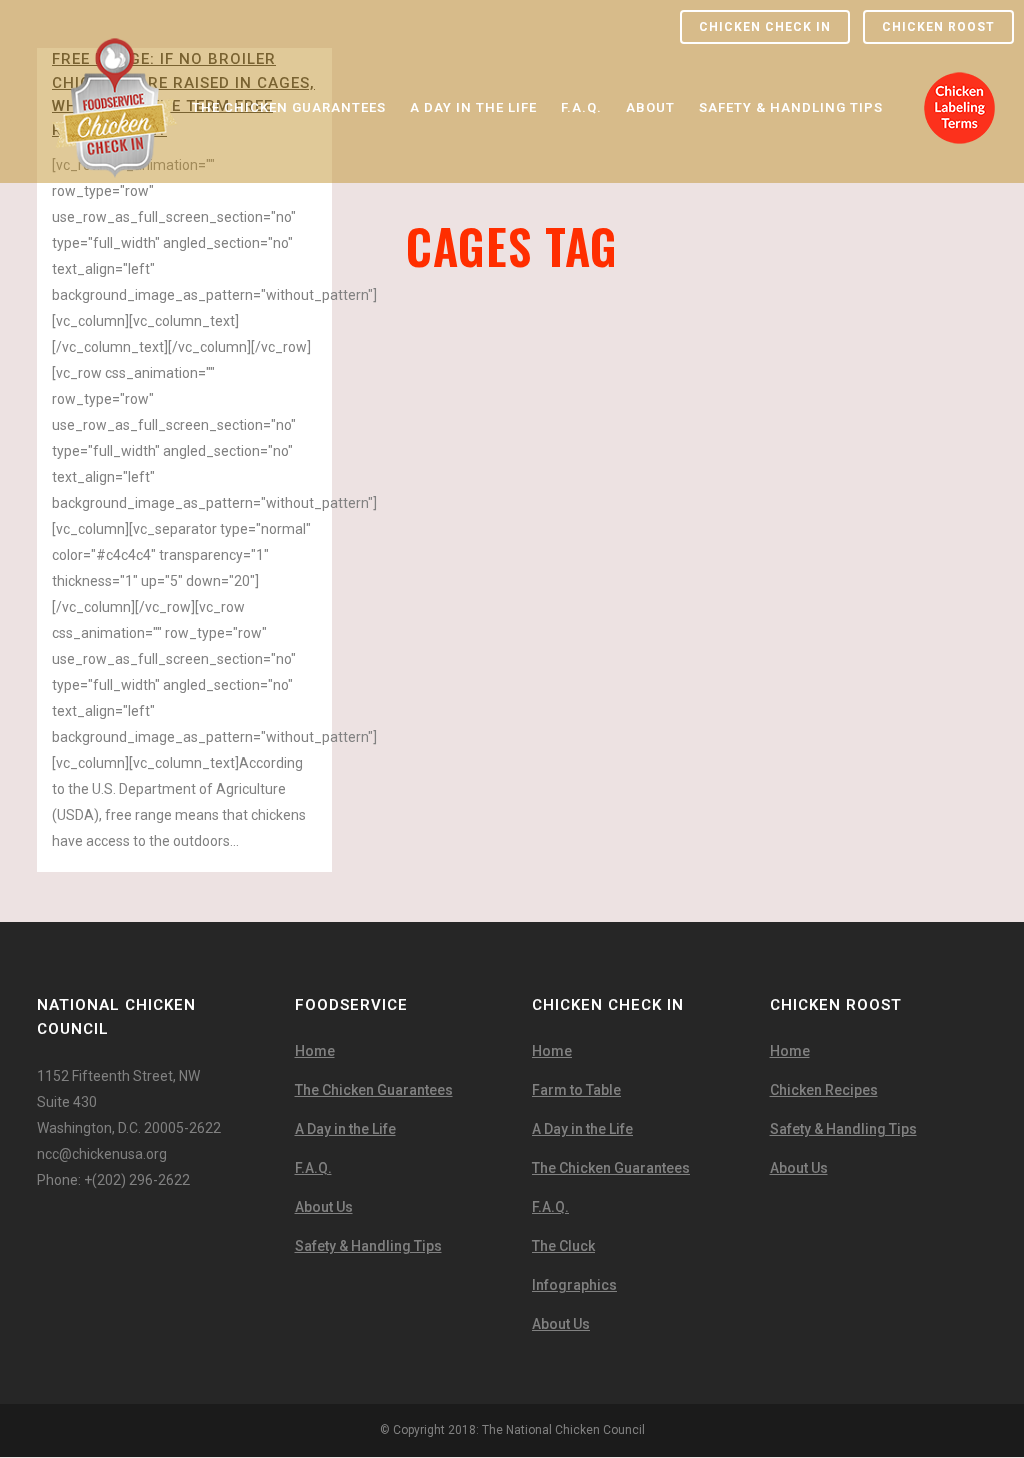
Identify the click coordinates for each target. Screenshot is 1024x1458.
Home (315, 1051)
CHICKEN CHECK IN (765, 27)
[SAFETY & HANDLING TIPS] (791, 50)
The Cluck (563, 1246)
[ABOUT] (650, 50)
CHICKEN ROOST (938, 27)
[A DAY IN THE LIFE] (473, 50)
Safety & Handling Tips (368, 1246)
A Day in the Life (345, 1129)
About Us (324, 1207)
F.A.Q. (313, 1168)
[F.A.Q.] (581, 50)
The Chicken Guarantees (374, 1090)
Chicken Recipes (824, 1090)
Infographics (574, 1285)
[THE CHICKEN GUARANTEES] (289, 50)
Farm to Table (576, 1090)
